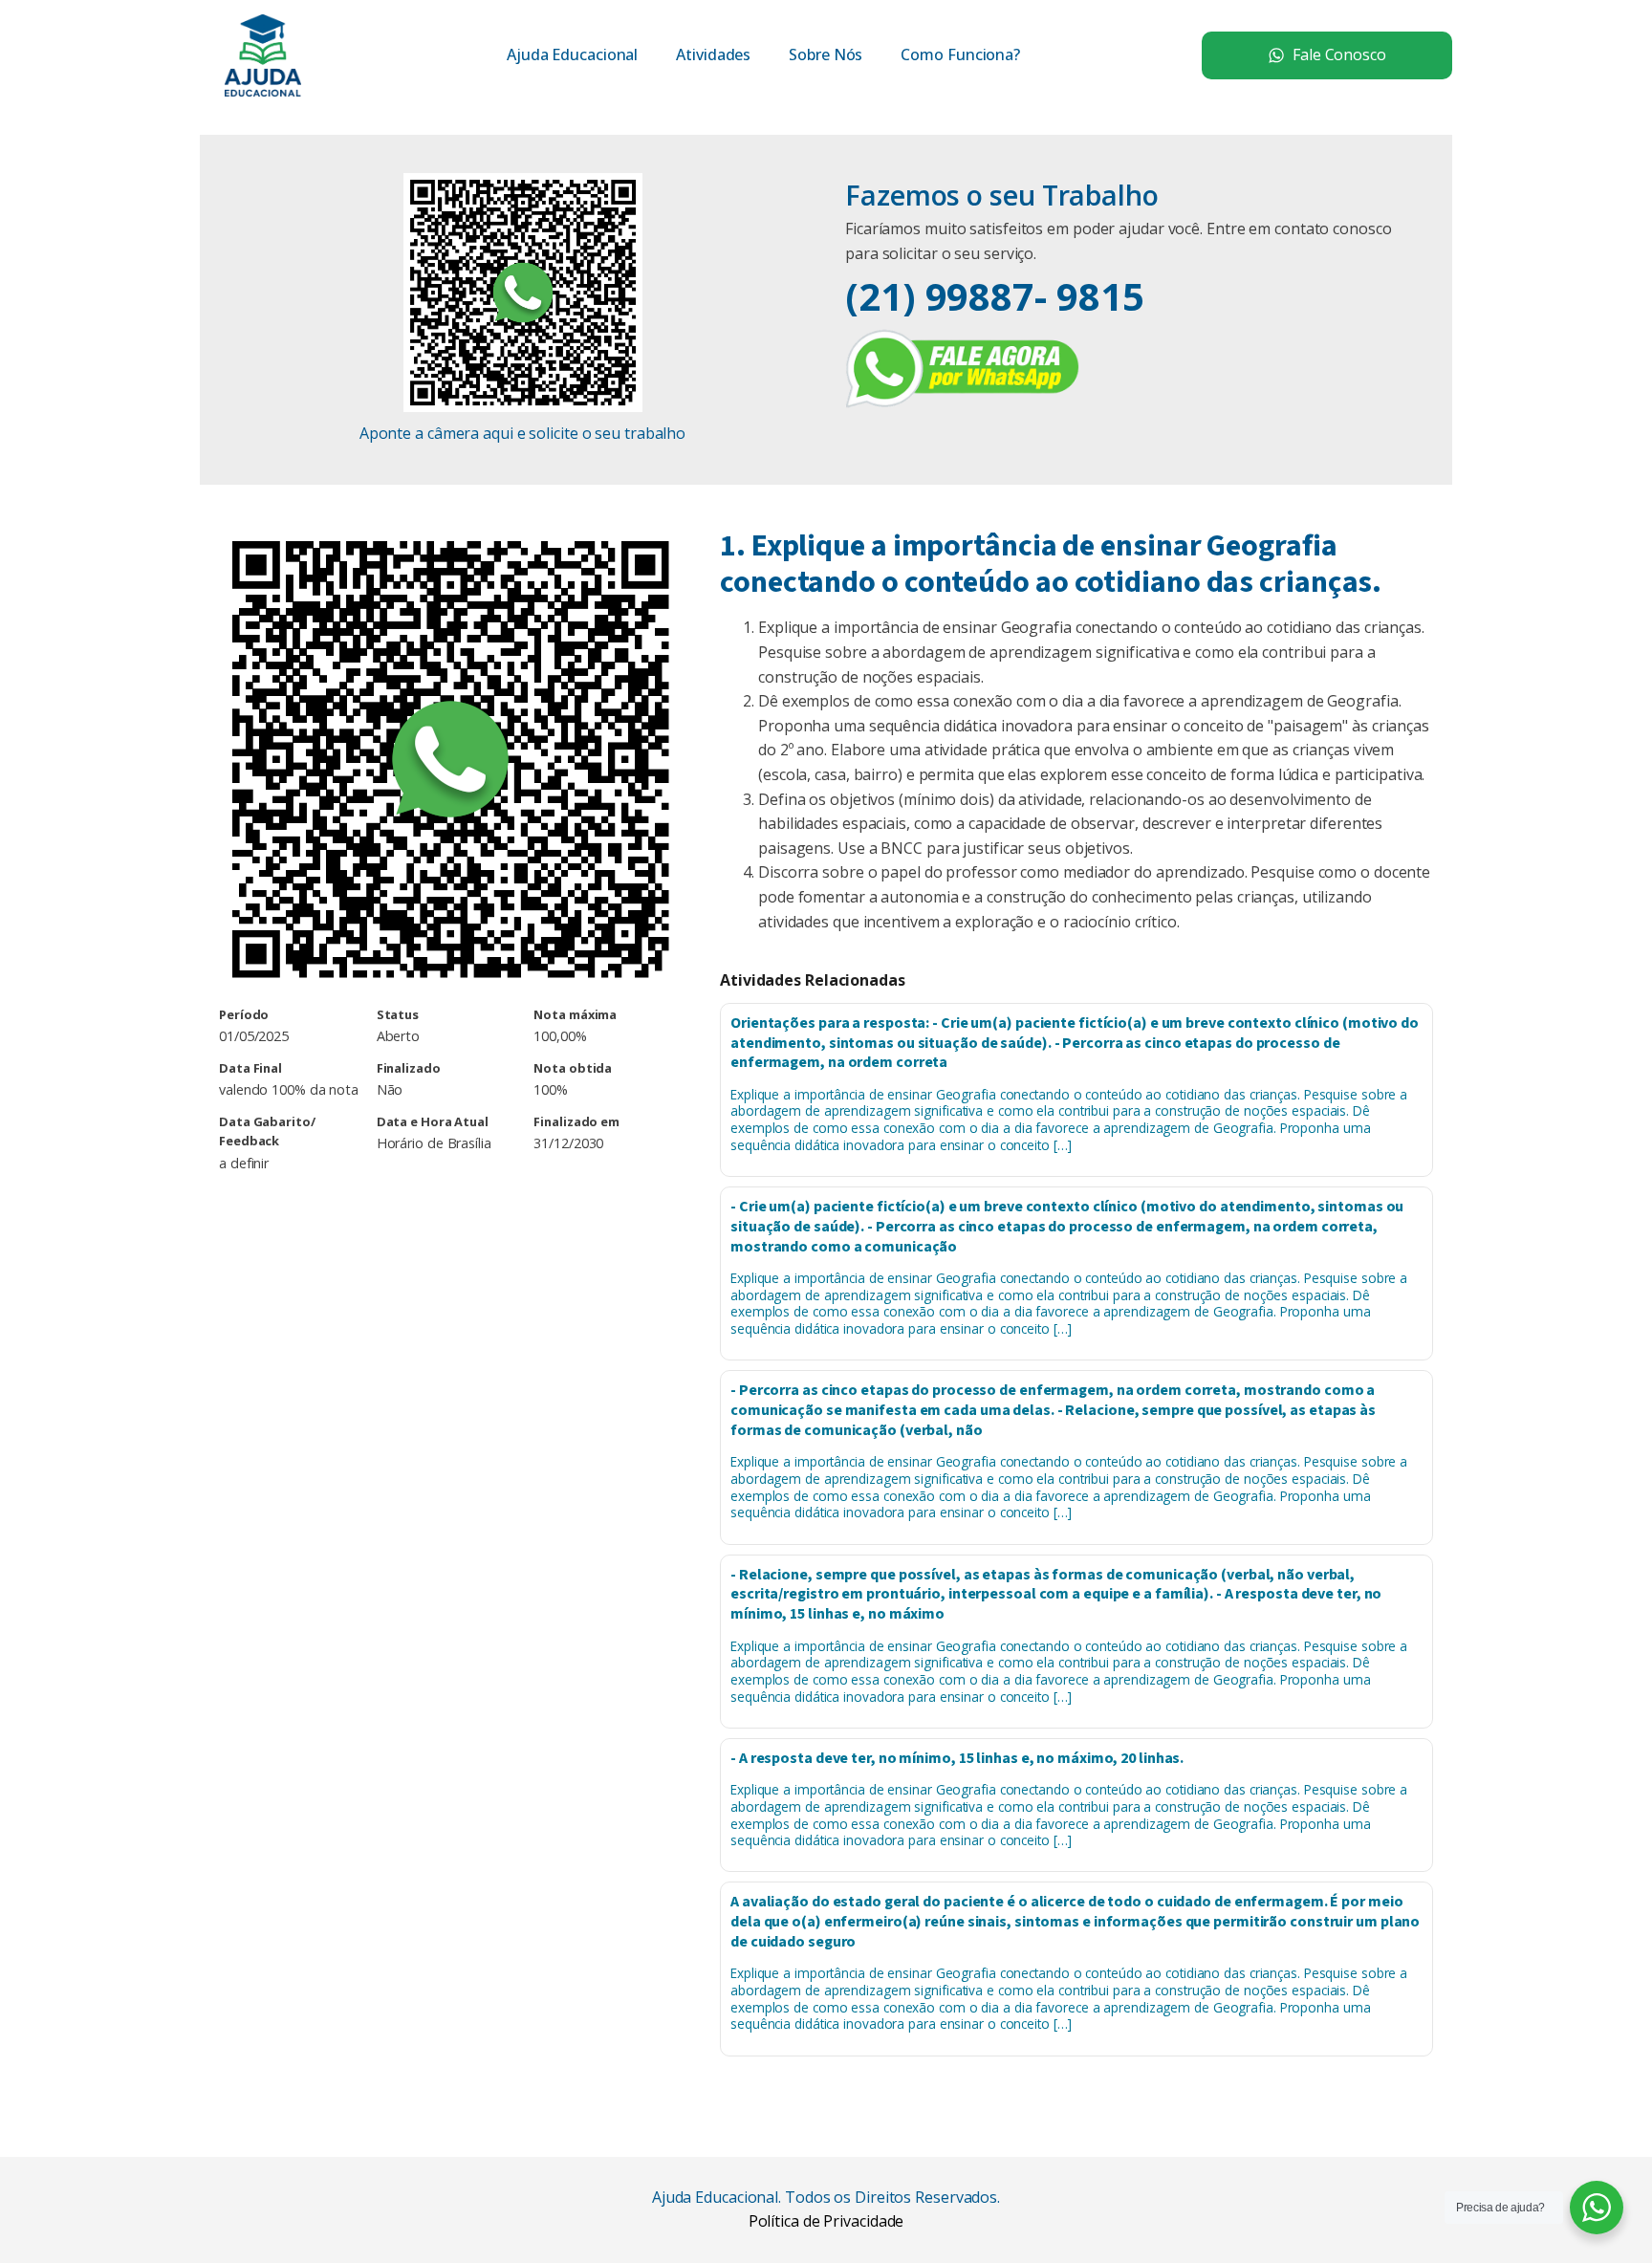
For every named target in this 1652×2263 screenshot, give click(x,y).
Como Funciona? (960, 54)
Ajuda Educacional (572, 54)
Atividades (713, 54)
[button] (1327, 55)
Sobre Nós (826, 54)
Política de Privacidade (826, 2221)
